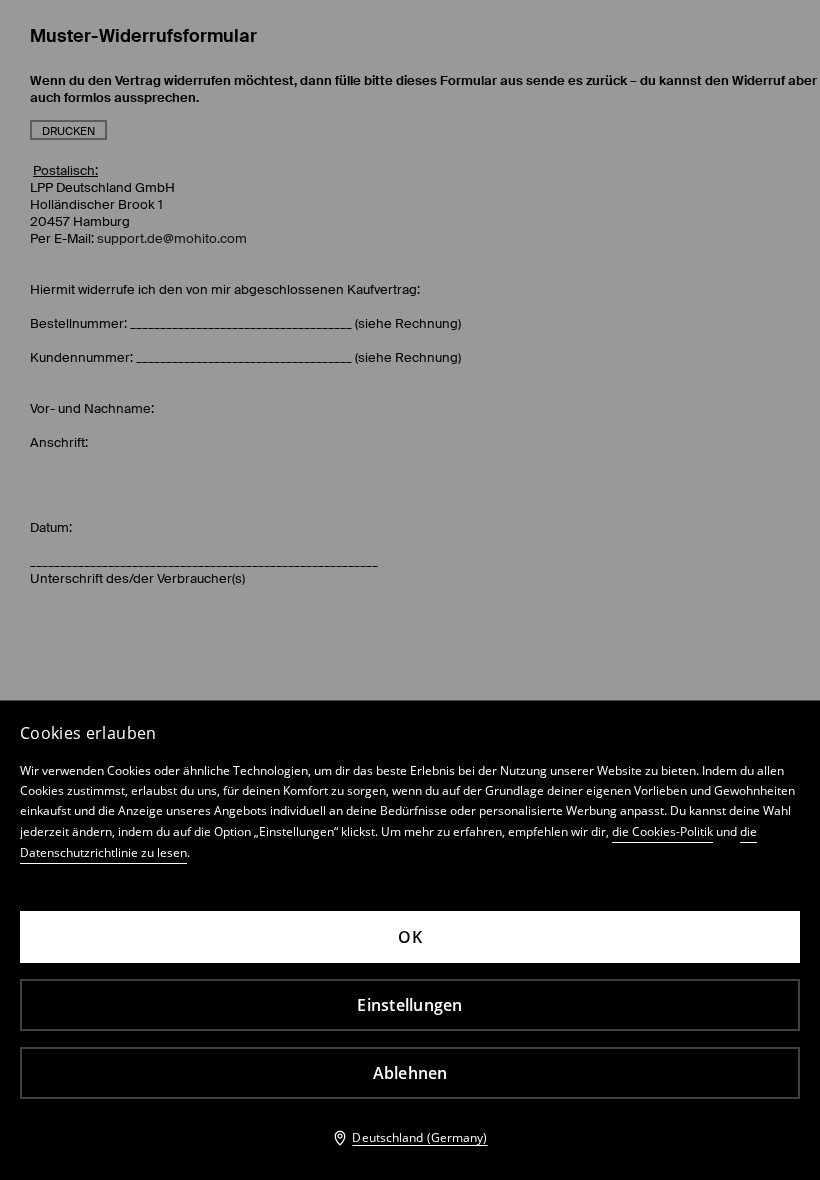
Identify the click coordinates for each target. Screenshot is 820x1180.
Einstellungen (409, 1005)
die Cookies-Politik (662, 831)
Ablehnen (410, 1073)
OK (410, 937)
